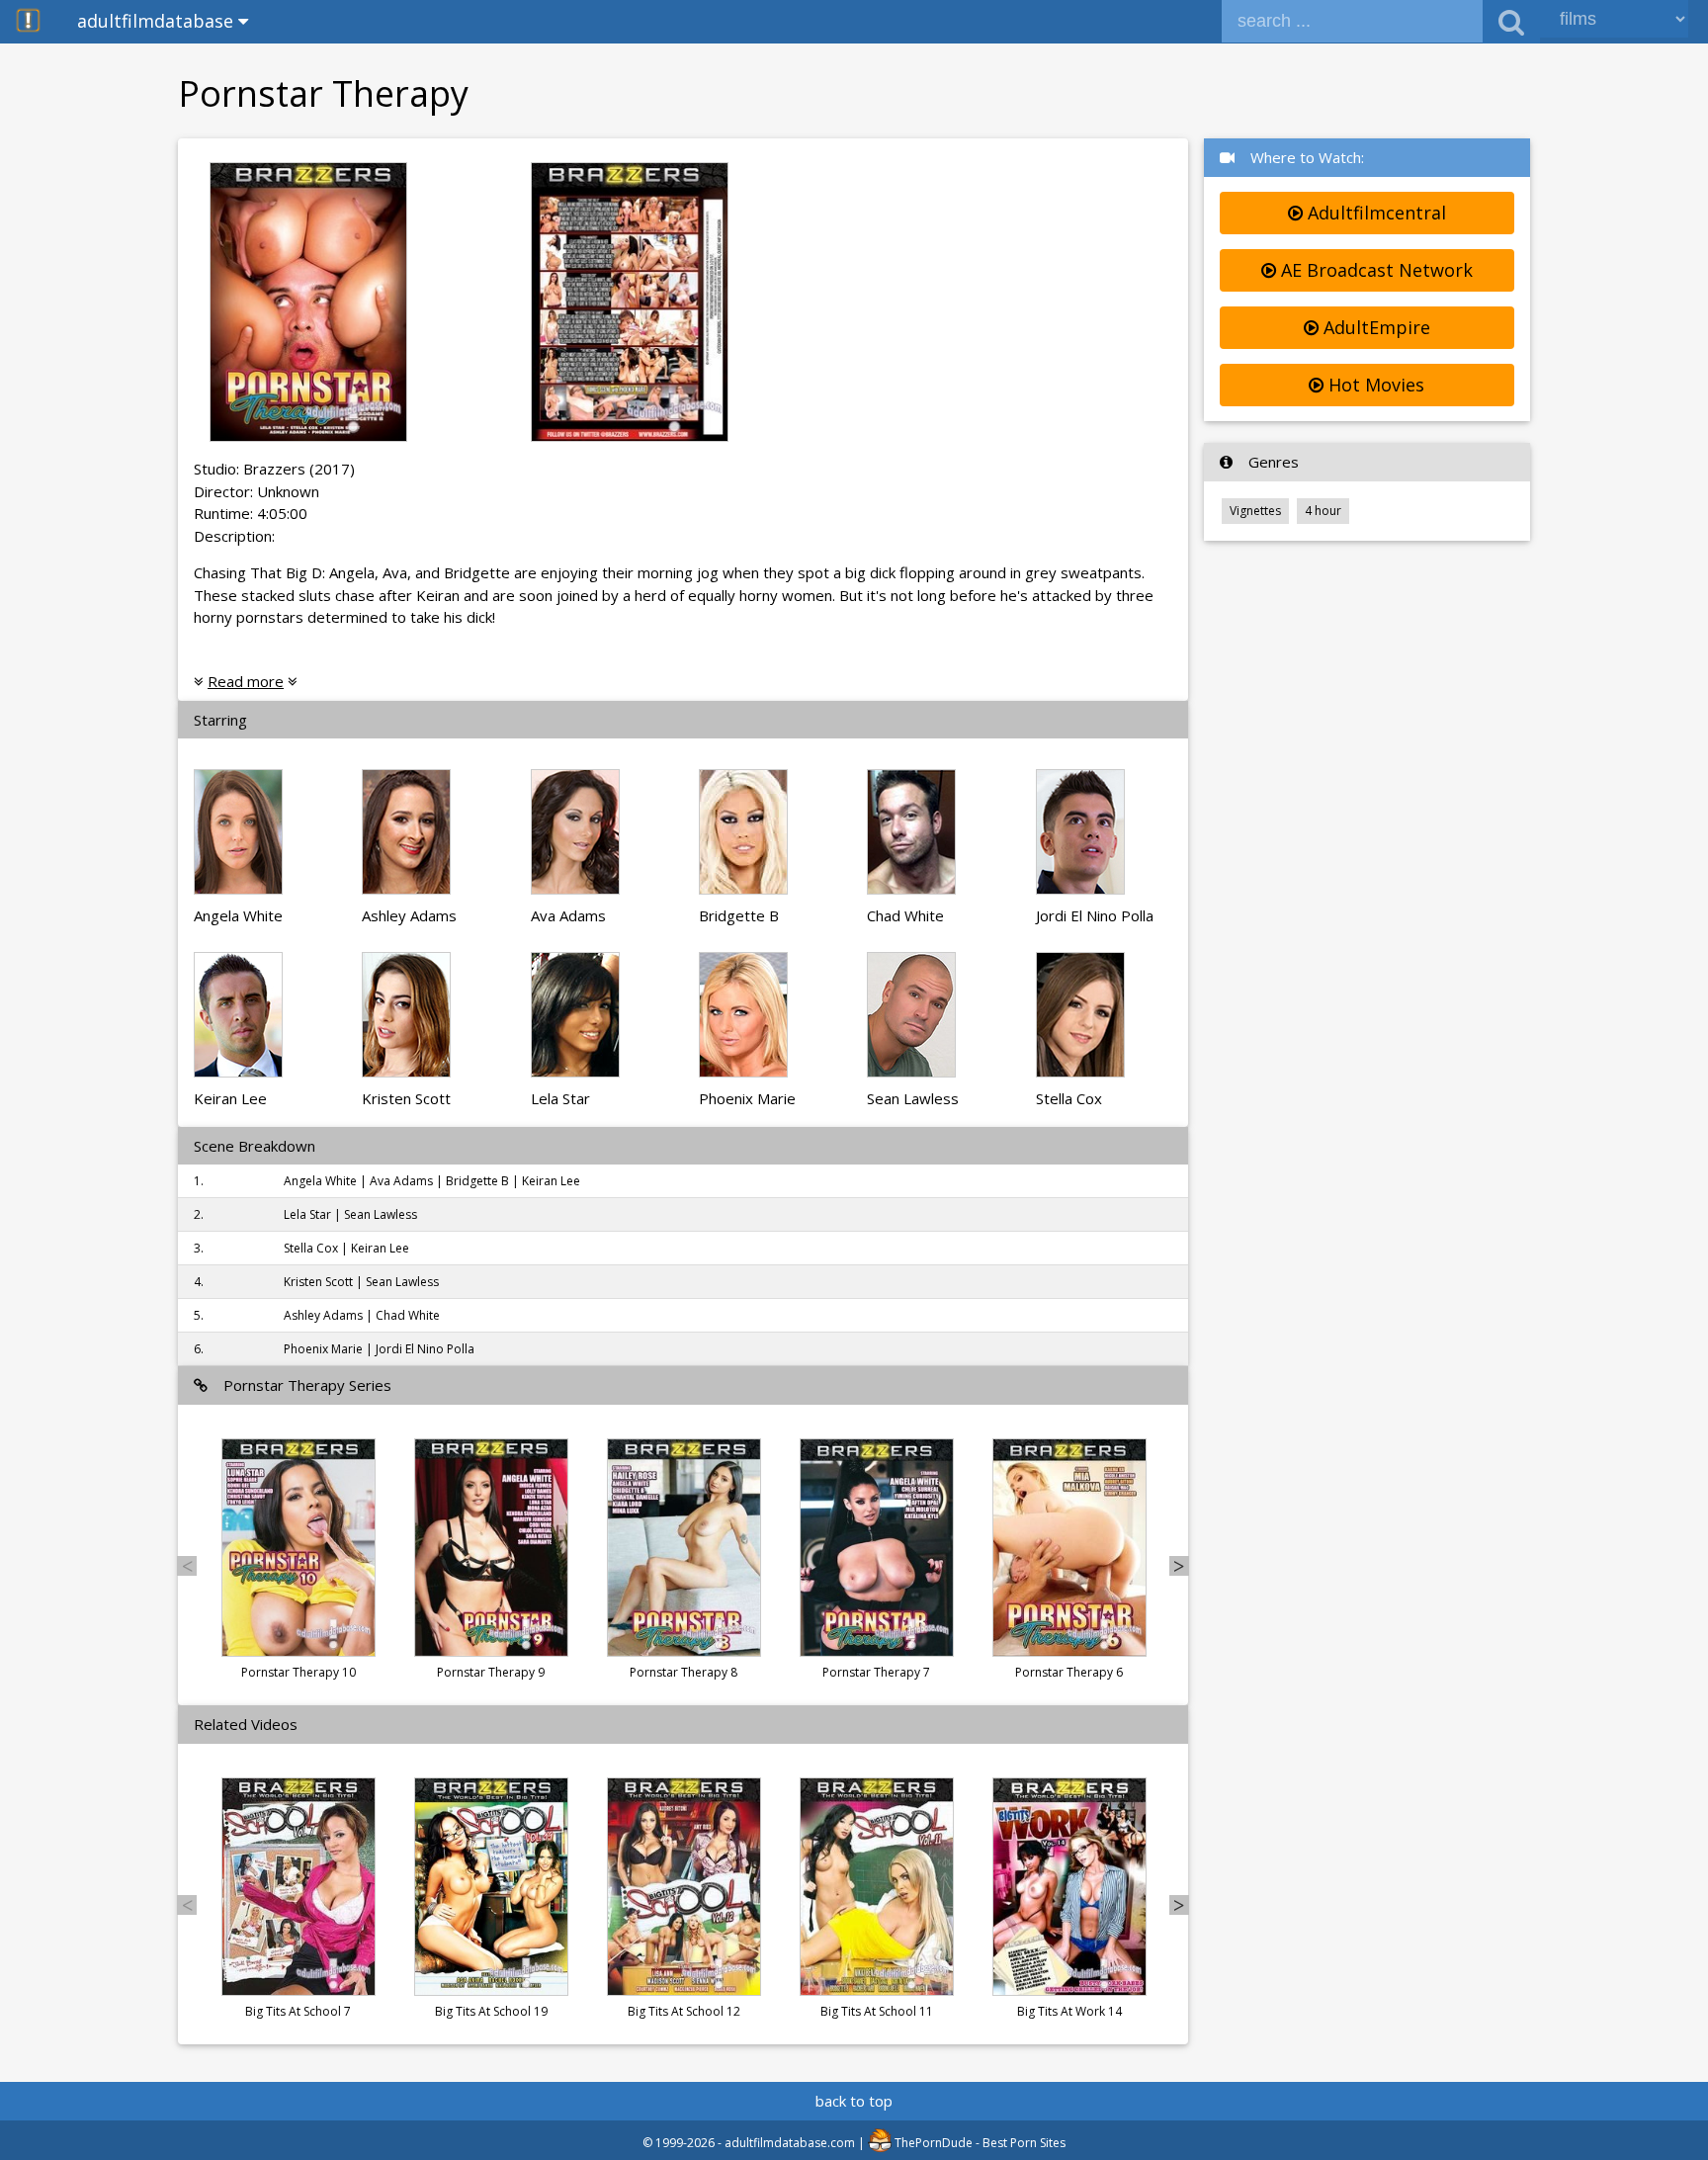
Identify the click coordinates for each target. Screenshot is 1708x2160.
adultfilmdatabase (158, 21)
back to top (854, 2101)
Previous (187, 1566)
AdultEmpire (1374, 327)
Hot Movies (1374, 385)
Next (1179, 1566)
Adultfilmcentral (1374, 213)
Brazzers (274, 469)
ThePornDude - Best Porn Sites (979, 2143)
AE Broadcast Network (1374, 270)
